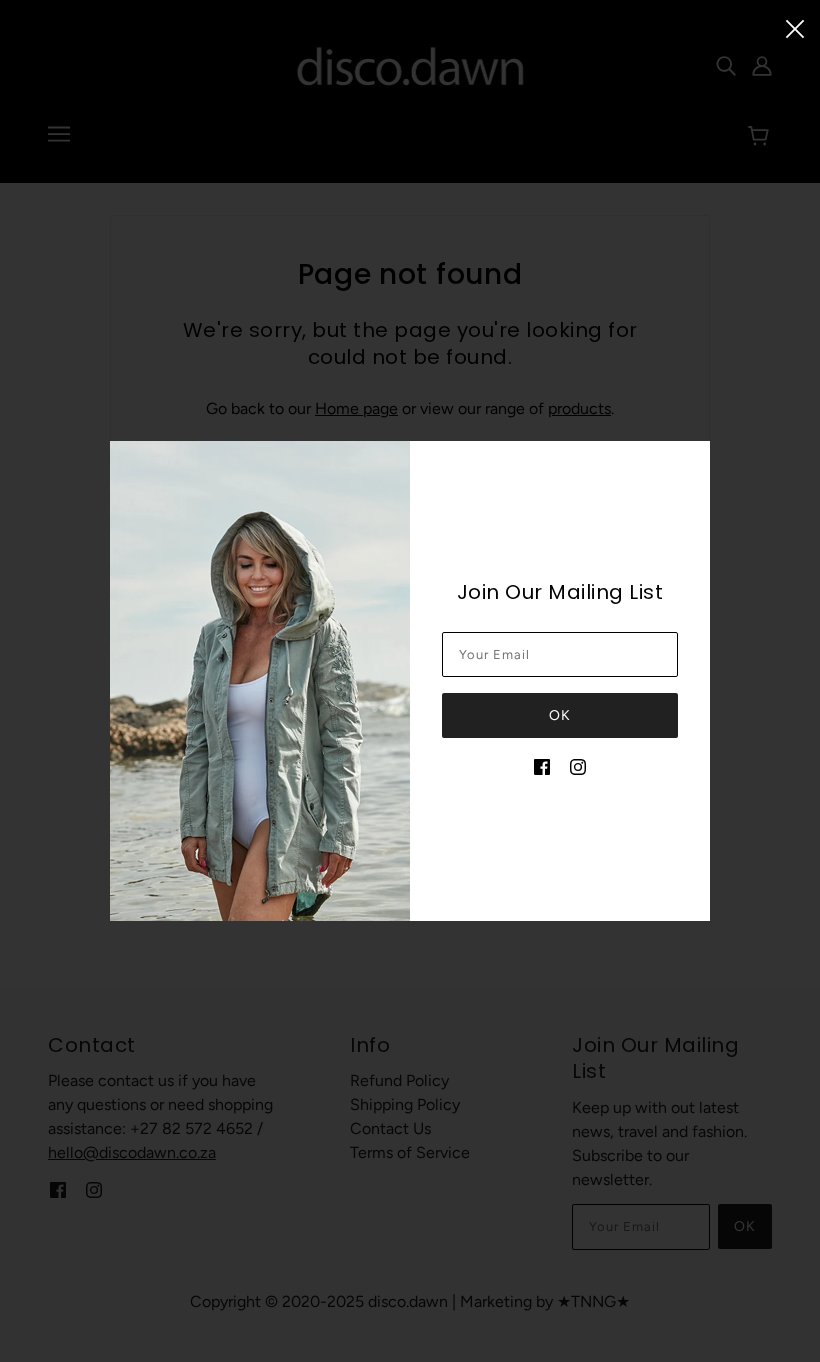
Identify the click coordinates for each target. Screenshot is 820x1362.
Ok (560, 715)
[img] (542, 766)
